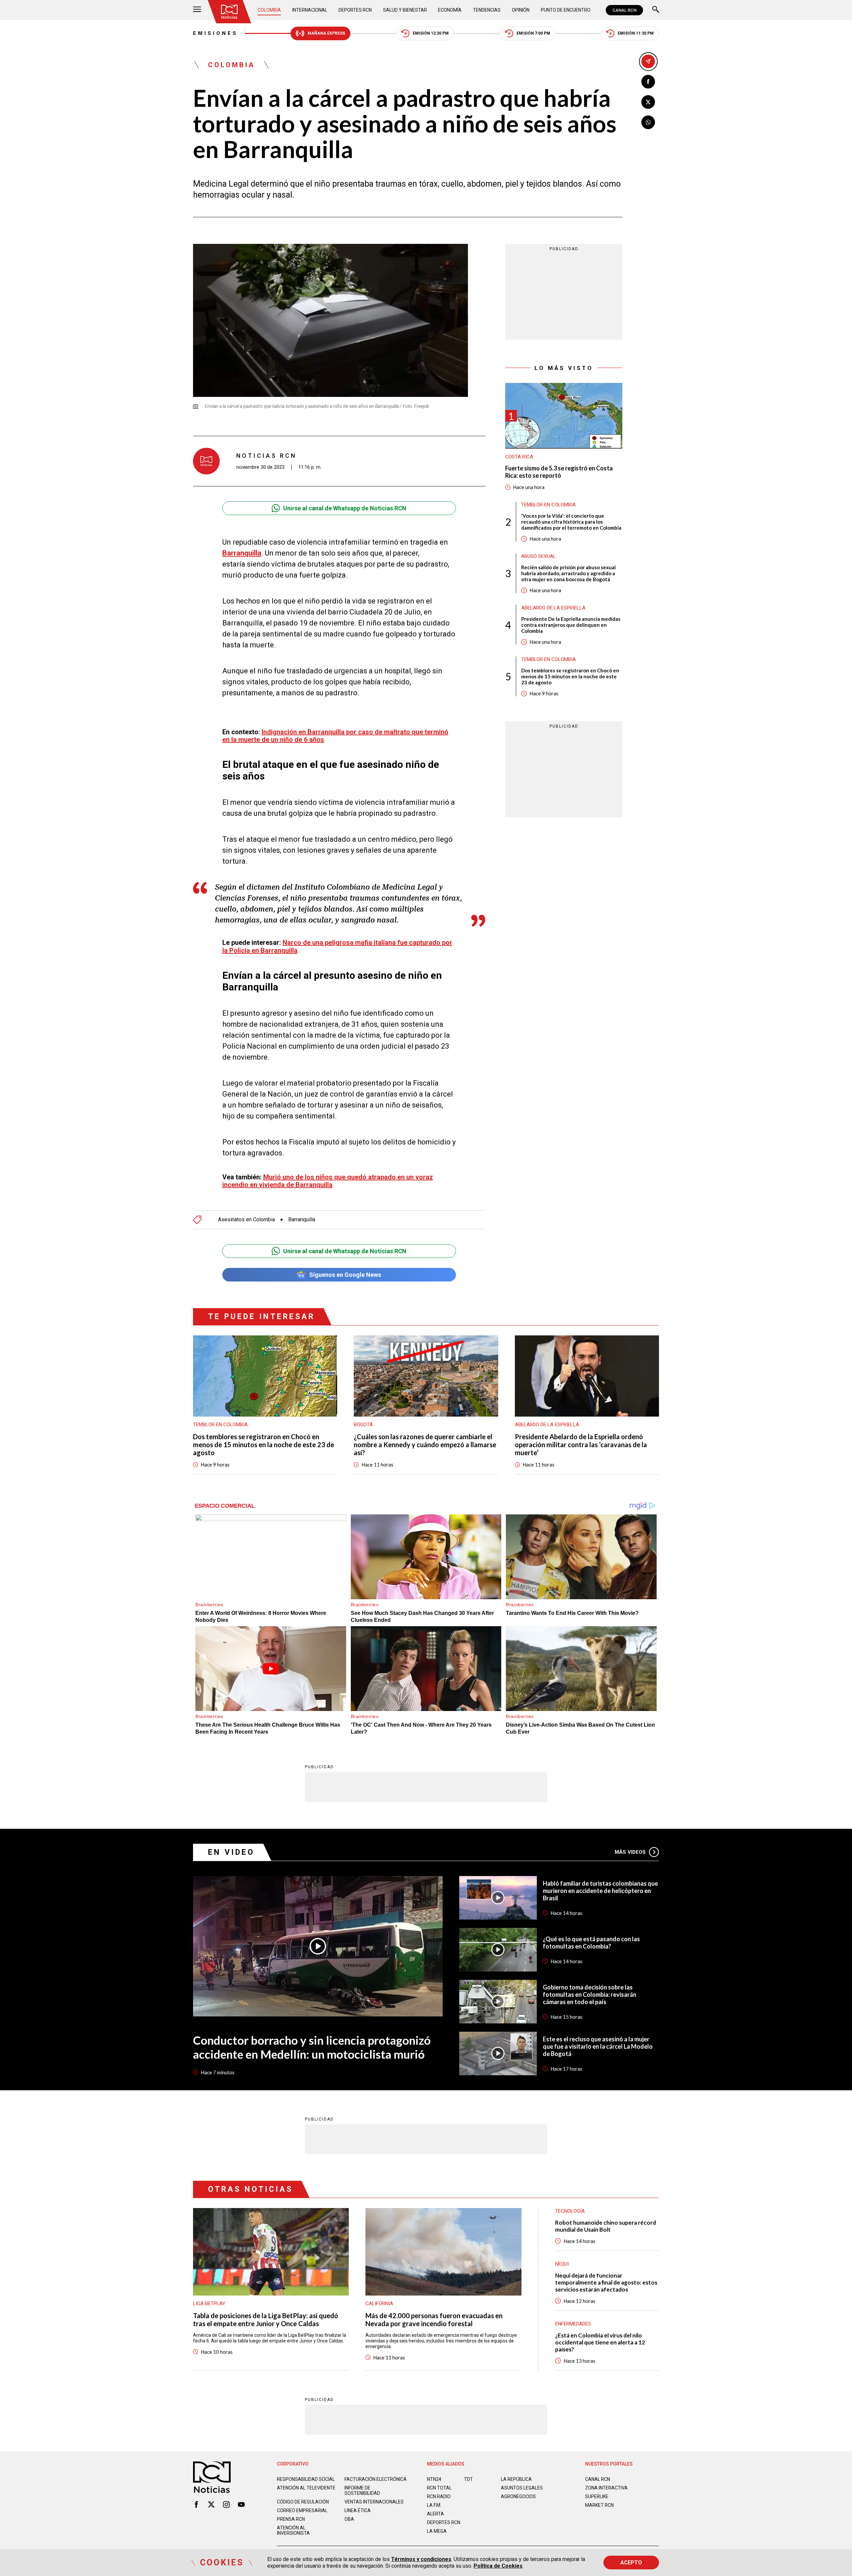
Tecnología (570, 2211)
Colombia (269, 10)
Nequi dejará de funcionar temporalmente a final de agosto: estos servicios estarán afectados (606, 2282)
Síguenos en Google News (345, 1275)
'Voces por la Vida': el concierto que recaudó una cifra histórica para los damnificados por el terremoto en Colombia (571, 522)
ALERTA (435, 2514)
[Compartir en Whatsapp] (648, 122)
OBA (349, 2519)
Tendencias (487, 10)
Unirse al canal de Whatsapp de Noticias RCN (345, 508)
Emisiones (215, 33)
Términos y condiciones (421, 2559)
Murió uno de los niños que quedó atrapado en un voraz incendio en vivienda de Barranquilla (328, 1181)
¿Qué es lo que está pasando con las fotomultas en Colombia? (591, 1943)
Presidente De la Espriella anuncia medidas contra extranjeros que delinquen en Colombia (571, 625)
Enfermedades (573, 2324)
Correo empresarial (302, 2510)
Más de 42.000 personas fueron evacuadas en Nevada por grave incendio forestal (434, 2319)
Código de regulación (303, 2502)
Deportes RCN (355, 10)
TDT (468, 2479)
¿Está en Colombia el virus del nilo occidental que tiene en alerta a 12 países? (600, 2342)
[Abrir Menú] (197, 10)
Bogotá (363, 1425)
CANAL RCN (624, 10)
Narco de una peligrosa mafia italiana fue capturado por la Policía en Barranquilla (337, 946)
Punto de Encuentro (566, 10)
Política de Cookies (498, 2566)
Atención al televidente (306, 2488)
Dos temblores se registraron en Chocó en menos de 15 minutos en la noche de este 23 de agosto (570, 676)
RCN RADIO (439, 2496)
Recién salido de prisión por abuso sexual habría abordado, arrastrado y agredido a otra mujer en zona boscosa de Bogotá (568, 573)
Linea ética (358, 2510)
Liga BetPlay (209, 2304)
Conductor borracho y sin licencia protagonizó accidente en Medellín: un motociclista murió (312, 2047)
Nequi (562, 2264)
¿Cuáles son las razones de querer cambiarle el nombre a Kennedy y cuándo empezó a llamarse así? (425, 1445)
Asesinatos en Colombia (246, 1220)
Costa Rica (519, 457)
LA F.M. (434, 2505)
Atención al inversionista (293, 2530)
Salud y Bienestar (405, 10)
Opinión (521, 10)
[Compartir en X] (648, 102)
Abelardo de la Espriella (553, 608)
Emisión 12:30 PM (431, 33)
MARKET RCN (599, 2505)
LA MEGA (437, 2531)
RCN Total (439, 2488)
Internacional (310, 10)
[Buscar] (656, 10)
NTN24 (434, 2479)
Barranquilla (242, 553)
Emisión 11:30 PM (636, 33)
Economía (450, 10)
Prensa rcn (291, 2519)
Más (630, 1852)
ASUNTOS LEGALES (522, 2488)
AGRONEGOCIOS (518, 2496)
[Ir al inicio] (229, 12)
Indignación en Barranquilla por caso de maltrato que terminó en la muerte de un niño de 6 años (335, 736)
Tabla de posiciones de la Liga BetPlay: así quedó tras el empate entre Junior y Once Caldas (266, 2319)
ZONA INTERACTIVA (606, 2488)
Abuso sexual (538, 556)
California (379, 2304)
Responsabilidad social (306, 2479)
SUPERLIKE (597, 2496)
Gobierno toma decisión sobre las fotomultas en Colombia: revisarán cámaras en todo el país (590, 1994)
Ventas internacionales (374, 2502)
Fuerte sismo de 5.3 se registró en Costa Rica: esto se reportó (559, 472)
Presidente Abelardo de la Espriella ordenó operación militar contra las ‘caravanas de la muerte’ (581, 1445)
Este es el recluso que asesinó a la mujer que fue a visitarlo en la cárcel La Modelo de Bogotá (598, 2046)
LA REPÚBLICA (516, 2479)
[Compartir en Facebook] (648, 82)
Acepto (631, 2563)
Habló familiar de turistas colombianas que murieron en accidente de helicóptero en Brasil (600, 1891)
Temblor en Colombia (548, 505)
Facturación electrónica (376, 2479)
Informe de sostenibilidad (362, 2490)
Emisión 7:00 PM (533, 33)
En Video (231, 1852)
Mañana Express (326, 33)
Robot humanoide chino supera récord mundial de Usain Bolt (606, 2226)
